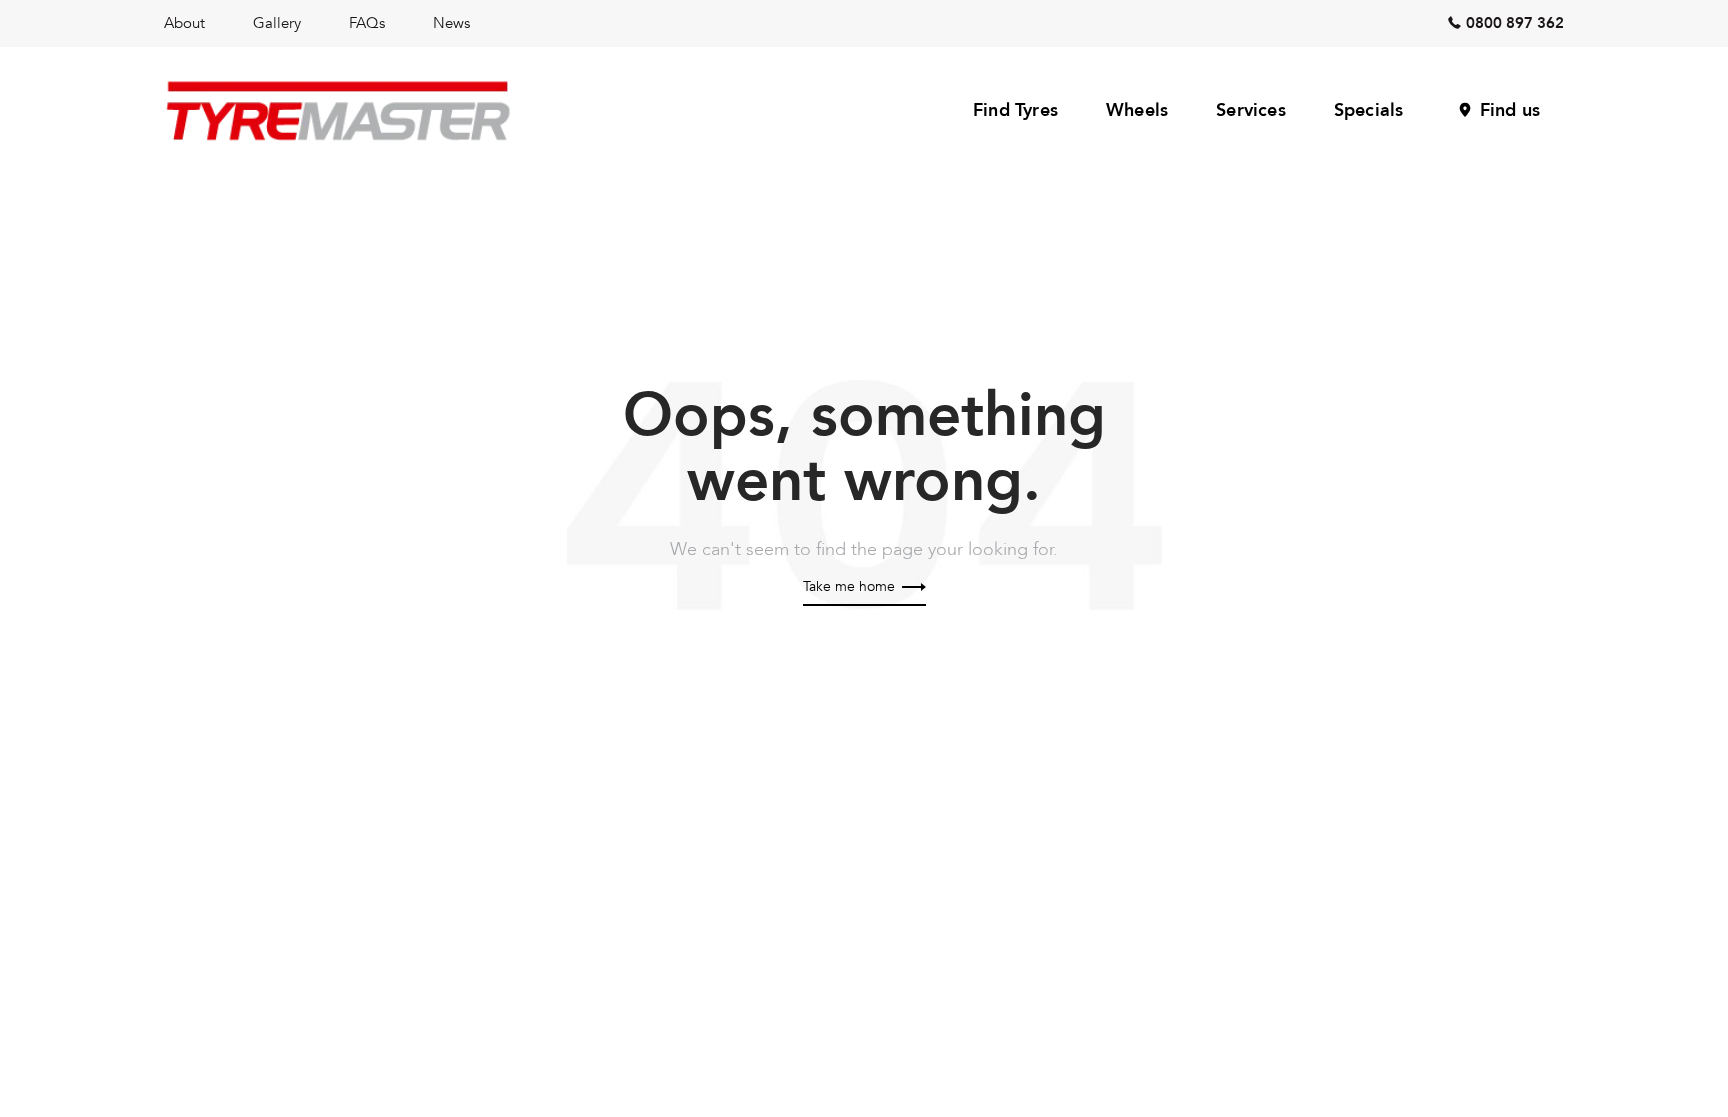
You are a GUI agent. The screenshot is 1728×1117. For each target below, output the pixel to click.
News (451, 23)
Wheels (1137, 110)
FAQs (367, 23)
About (184, 23)
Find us (1510, 110)
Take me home (851, 586)
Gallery (277, 23)
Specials (1369, 110)
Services (1251, 110)
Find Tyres (1015, 110)
